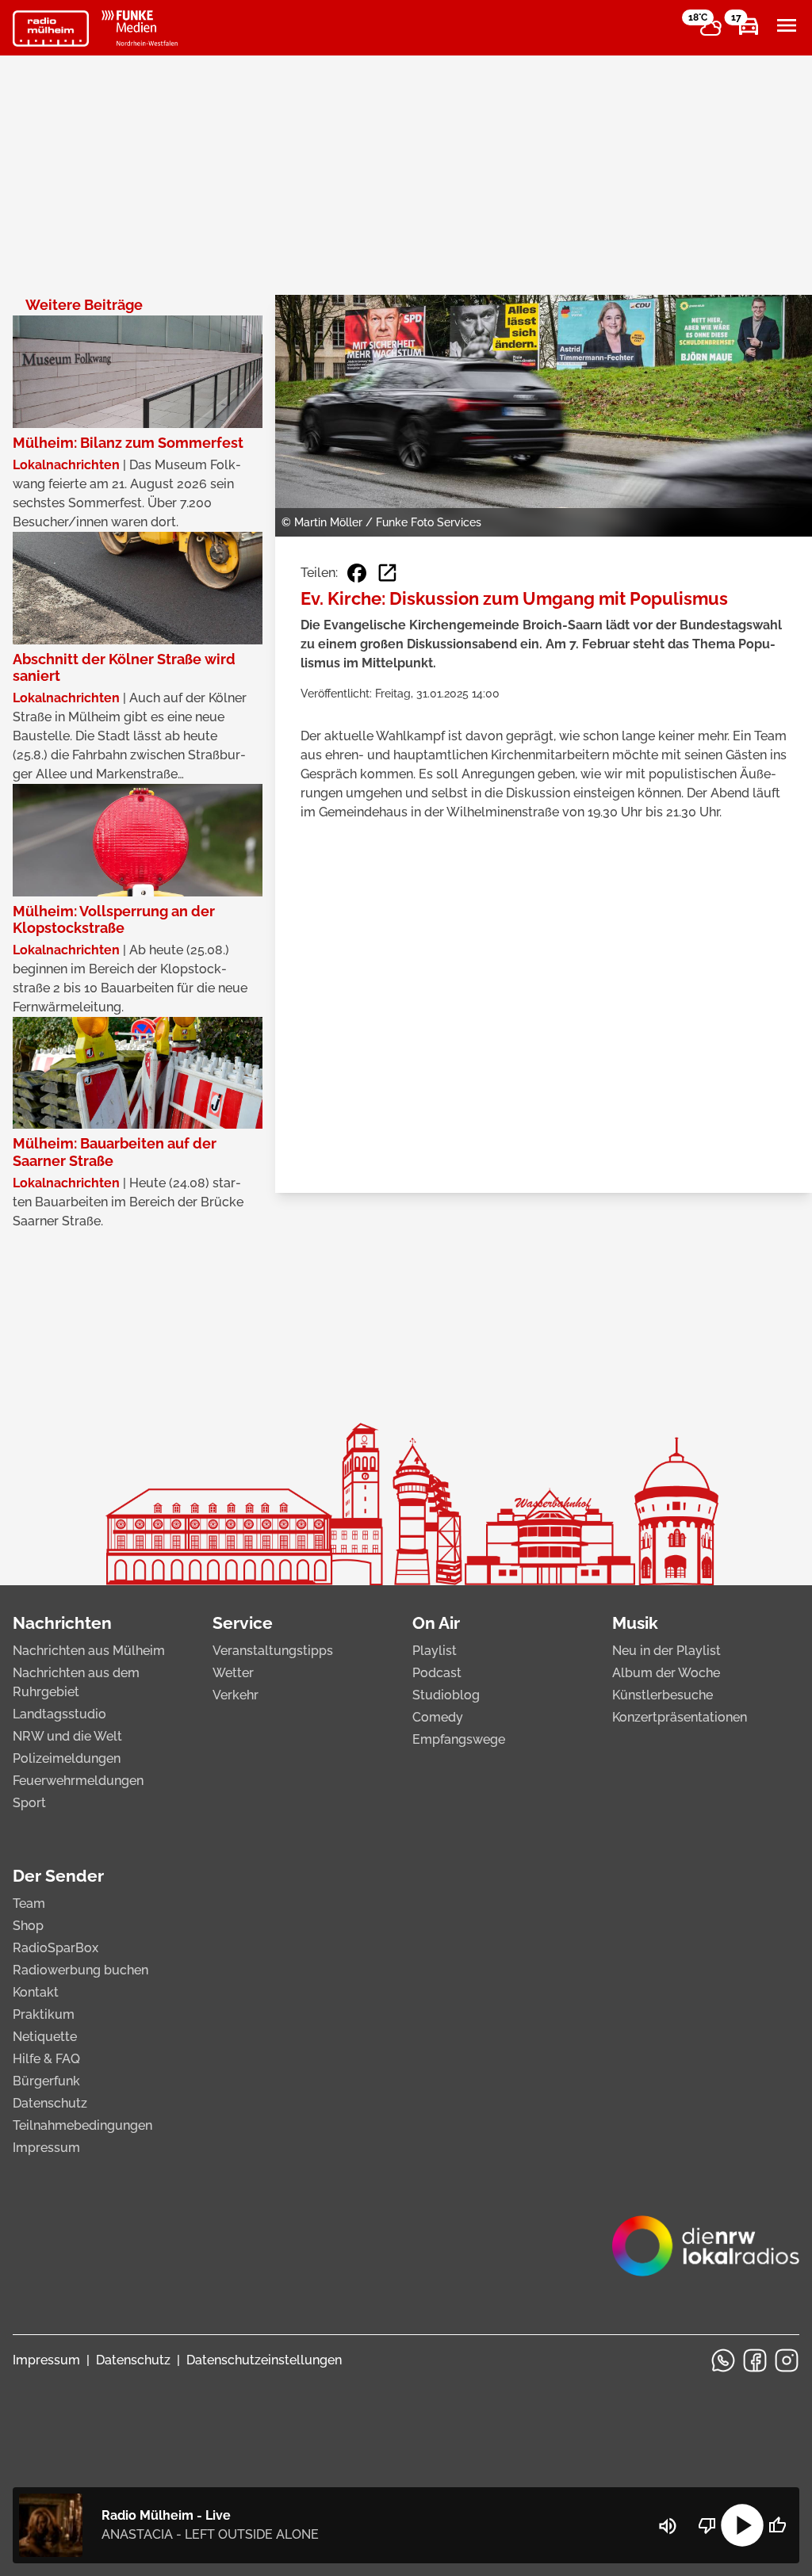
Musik (635, 1623)
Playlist (435, 1651)
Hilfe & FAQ (46, 2059)
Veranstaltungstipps (273, 1651)
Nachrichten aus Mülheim (89, 1651)
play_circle (742, 2525)
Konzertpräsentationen (680, 1717)
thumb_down (707, 2525)
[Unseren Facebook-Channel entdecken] (755, 2360)
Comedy (438, 1717)
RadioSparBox (56, 1948)
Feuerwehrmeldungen (78, 1781)
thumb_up (777, 2525)
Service (243, 1623)
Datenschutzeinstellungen (264, 2360)
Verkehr (236, 1695)
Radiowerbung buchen (80, 1970)
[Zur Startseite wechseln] (51, 29)
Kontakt (36, 1992)
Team (29, 1903)
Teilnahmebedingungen (82, 2125)
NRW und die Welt (67, 1736)
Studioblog (446, 1695)
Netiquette (45, 2037)
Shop (28, 1926)
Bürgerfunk (46, 2081)
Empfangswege (459, 1739)
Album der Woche (666, 1673)
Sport (29, 1803)
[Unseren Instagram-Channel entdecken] (787, 2360)
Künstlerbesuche (663, 1695)
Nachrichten (62, 1623)
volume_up (668, 2526)
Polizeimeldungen (67, 1758)
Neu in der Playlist (666, 1651)
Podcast (437, 1673)
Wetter (233, 1673)
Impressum (46, 2148)
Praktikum (44, 2014)
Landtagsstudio (59, 1714)
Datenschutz (50, 2103)
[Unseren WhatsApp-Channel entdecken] (723, 2360)
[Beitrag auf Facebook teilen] (357, 573)
